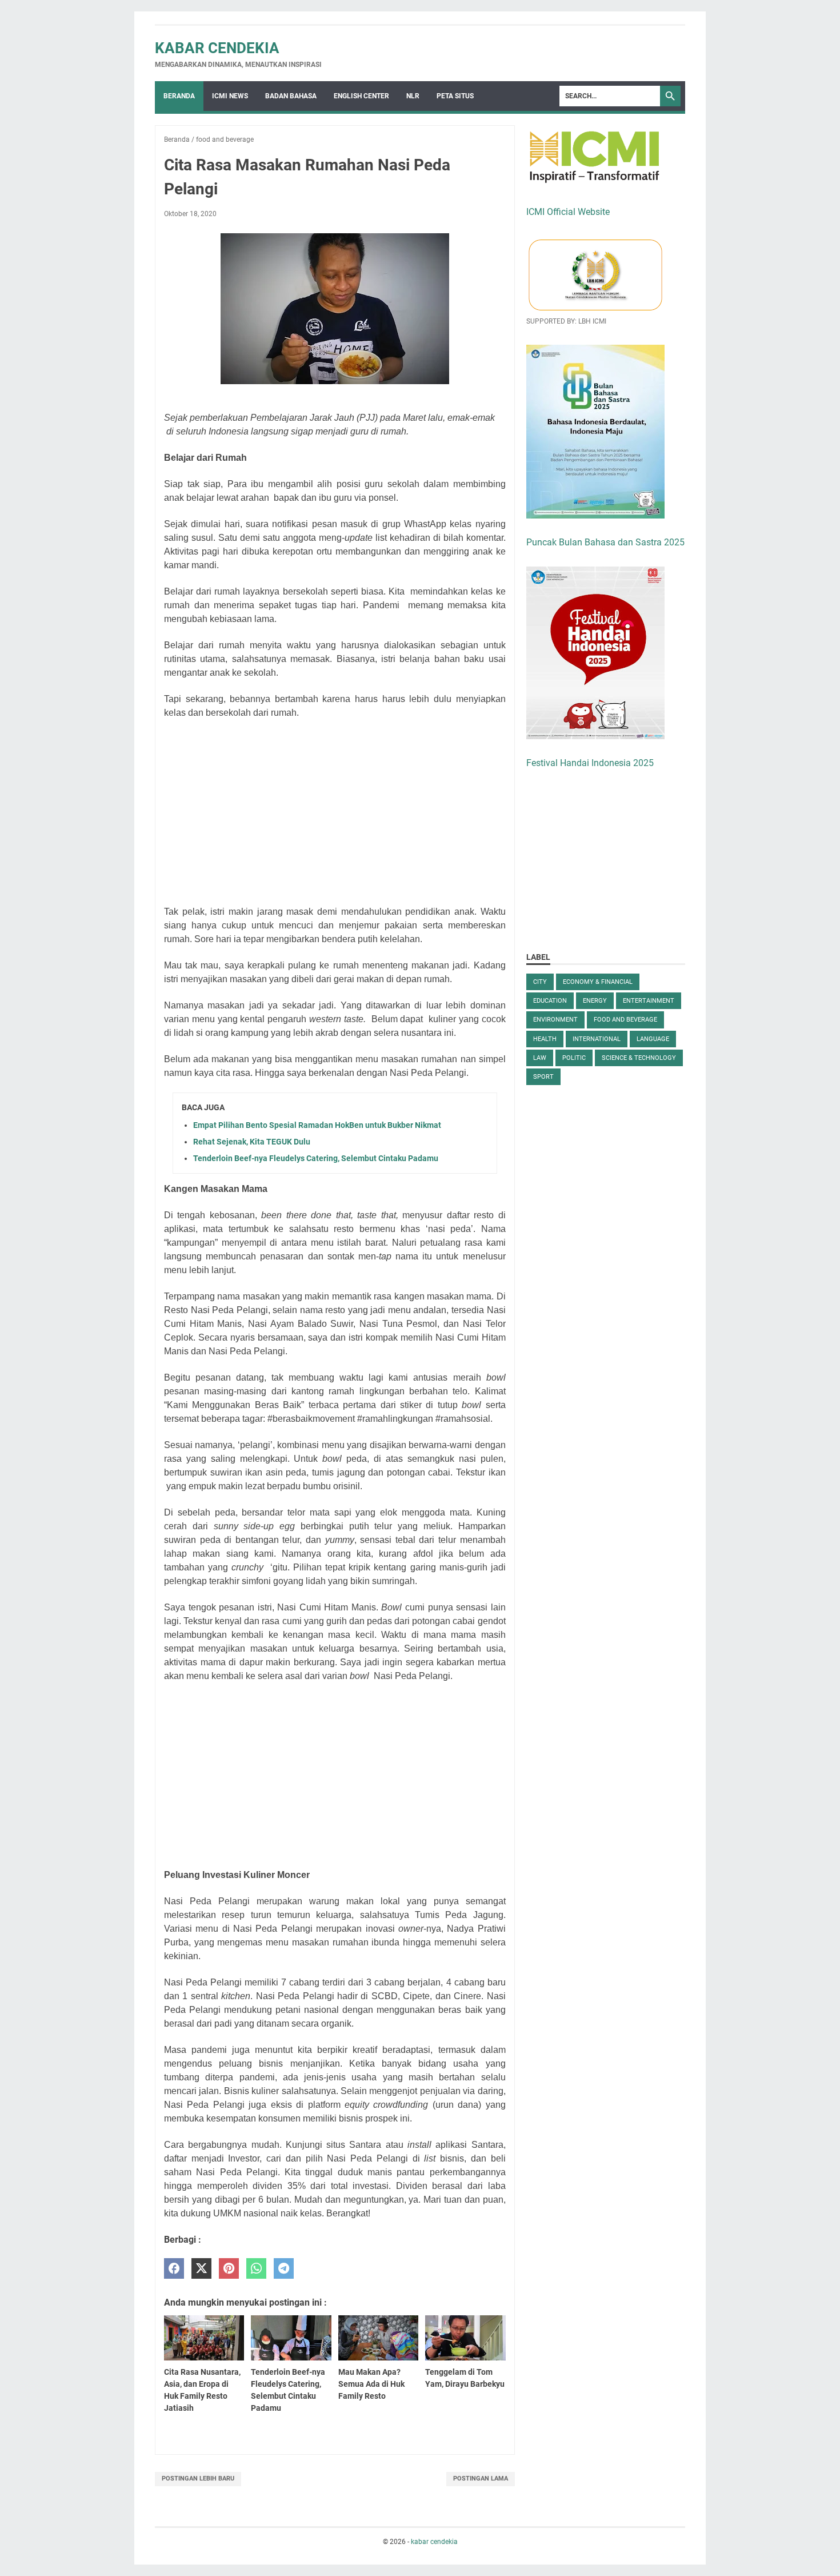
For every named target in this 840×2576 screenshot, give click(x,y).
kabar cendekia (217, 48)
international (597, 1039)
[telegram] (284, 2269)
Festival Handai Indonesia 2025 (590, 763)
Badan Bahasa (291, 96)
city (540, 982)
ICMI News (230, 96)
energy (595, 1001)
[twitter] (201, 2269)
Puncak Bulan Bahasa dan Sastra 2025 (605, 542)
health (545, 1039)
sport (543, 1077)
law (540, 1058)
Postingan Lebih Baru (198, 2479)
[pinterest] (229, 2269)
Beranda (179, 96)
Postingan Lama (481, 2479)
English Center (361, 96)
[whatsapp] (256, 2269)
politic (574, 1058)
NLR (413, 96)
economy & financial (598, 982)
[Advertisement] (335, 812)
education (550, 1001)
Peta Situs (455, 96)
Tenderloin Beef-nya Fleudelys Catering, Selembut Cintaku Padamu (316, 1158)
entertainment (649, 1001)
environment (555, 1020)
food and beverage (625, 1020)
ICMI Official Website (568, 212)
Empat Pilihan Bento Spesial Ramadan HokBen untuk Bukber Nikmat (317, 1125)
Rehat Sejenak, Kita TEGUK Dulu (252, 1142)
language (653, 1039)
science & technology (639, 1058)
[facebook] (174, 2269)
